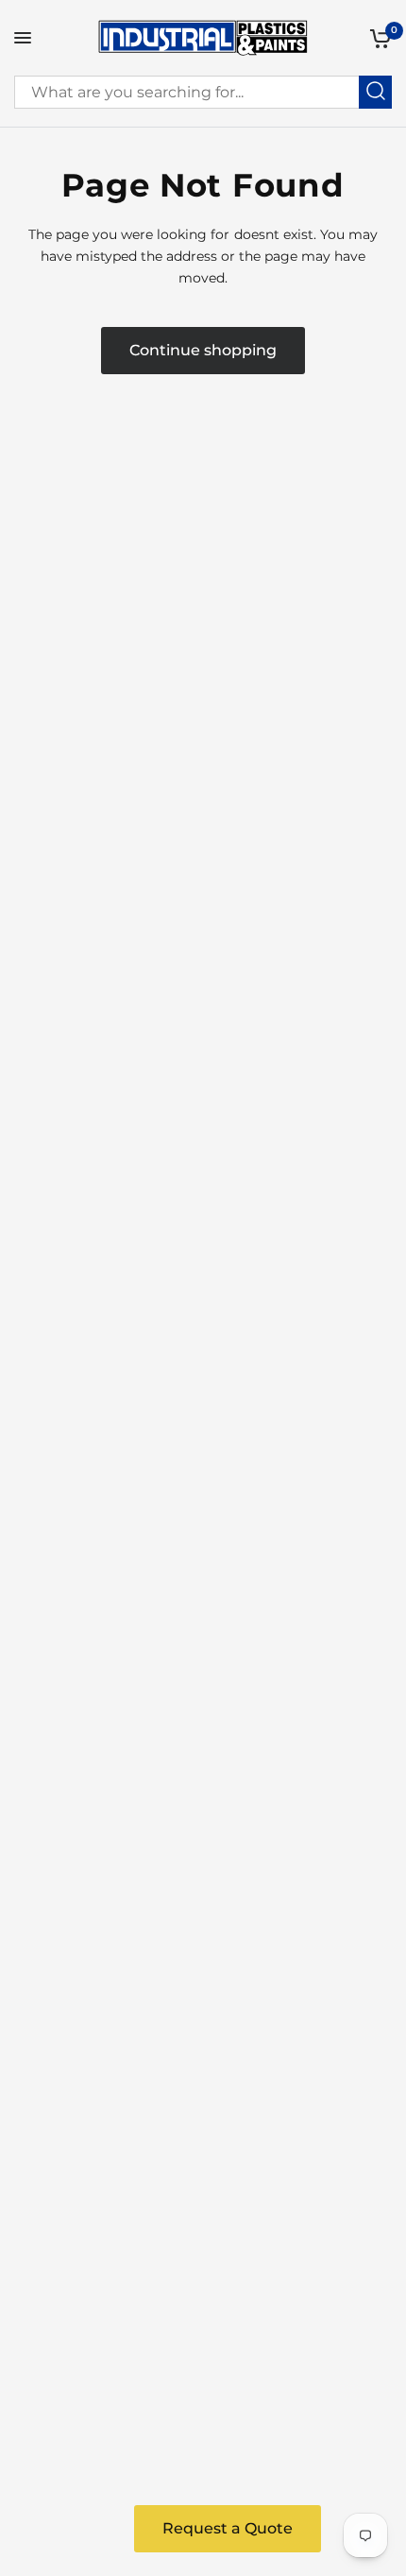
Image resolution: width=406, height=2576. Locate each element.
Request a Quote (228, 2528)
